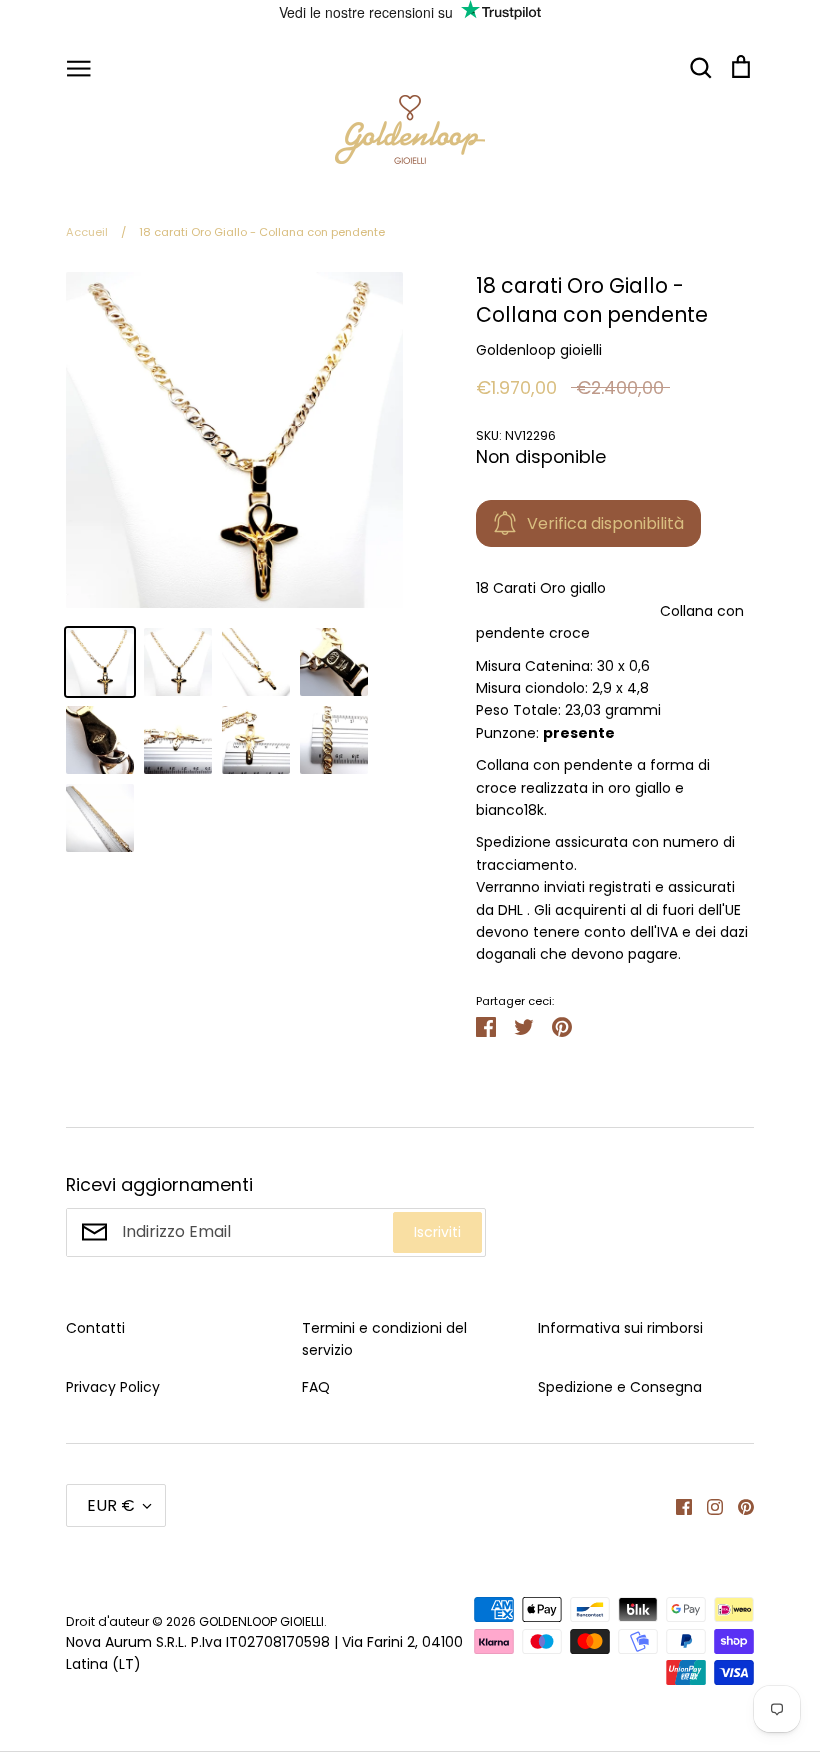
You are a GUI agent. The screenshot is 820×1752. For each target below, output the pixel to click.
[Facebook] (676, 1505)
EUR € (111, 1505)
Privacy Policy (113, 1387)
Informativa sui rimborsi (620, 1328)
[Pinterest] (738, 1505)
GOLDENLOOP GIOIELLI (261, 1621)
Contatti (95, 1328)
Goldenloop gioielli (539, 350)
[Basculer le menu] (79, 67)
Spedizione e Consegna (620, 1387)
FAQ (316, 1387)
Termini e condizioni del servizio (384, 1339)
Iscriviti (437, 1232)
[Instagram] (707, 1505)
